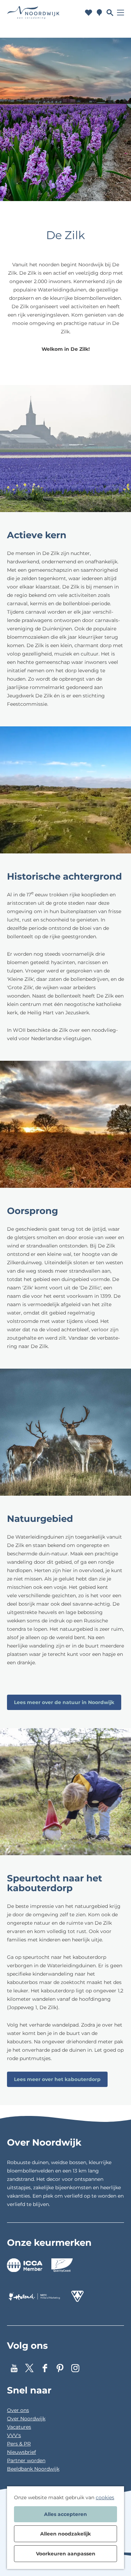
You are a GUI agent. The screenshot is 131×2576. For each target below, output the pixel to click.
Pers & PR (19, 2444)
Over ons (18, 2410)
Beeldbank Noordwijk (33, 2469)
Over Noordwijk (26, 2419)
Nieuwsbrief (21, 2452)
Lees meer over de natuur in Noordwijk (64, 1702)
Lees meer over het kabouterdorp (57, 2079)
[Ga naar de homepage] (33, 13)
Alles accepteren (65, 2514)
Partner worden (26, 2460)
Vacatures (19, 2427)
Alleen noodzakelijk (65, 2534)
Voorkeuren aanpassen (66, 2554)
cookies (105, 2497)
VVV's (14, 2435)
